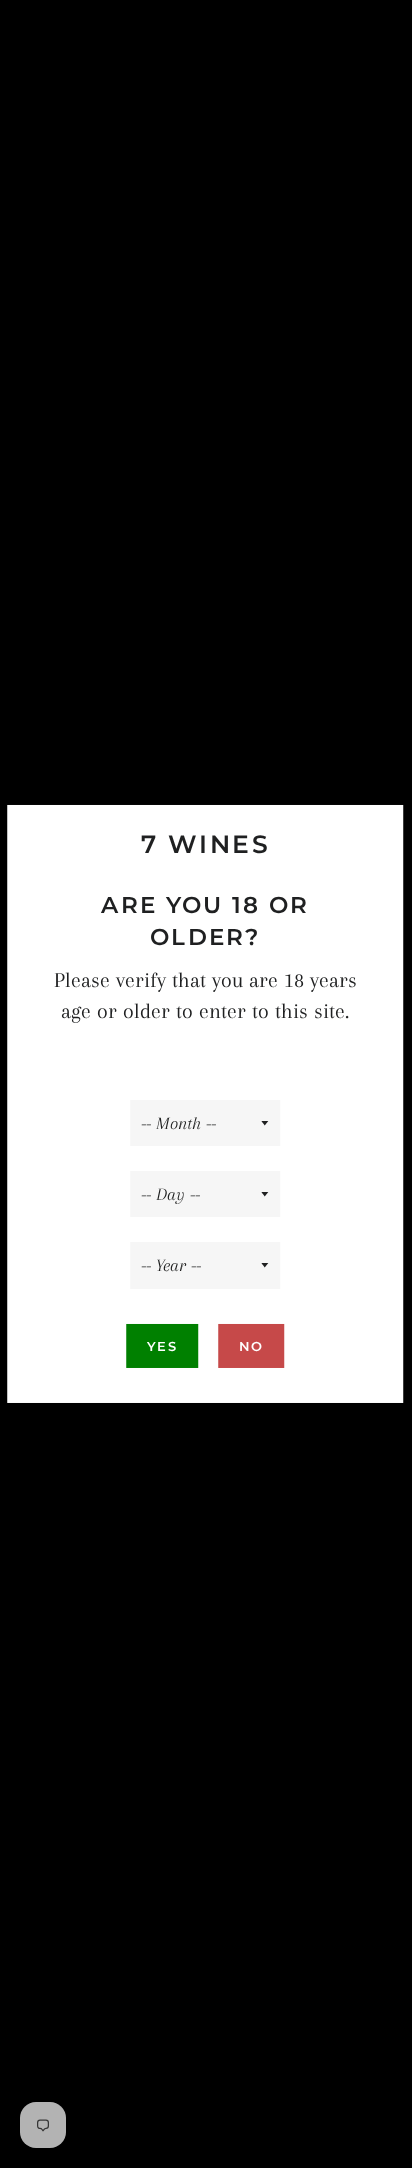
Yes (162, 1346)
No (251, 1346)
